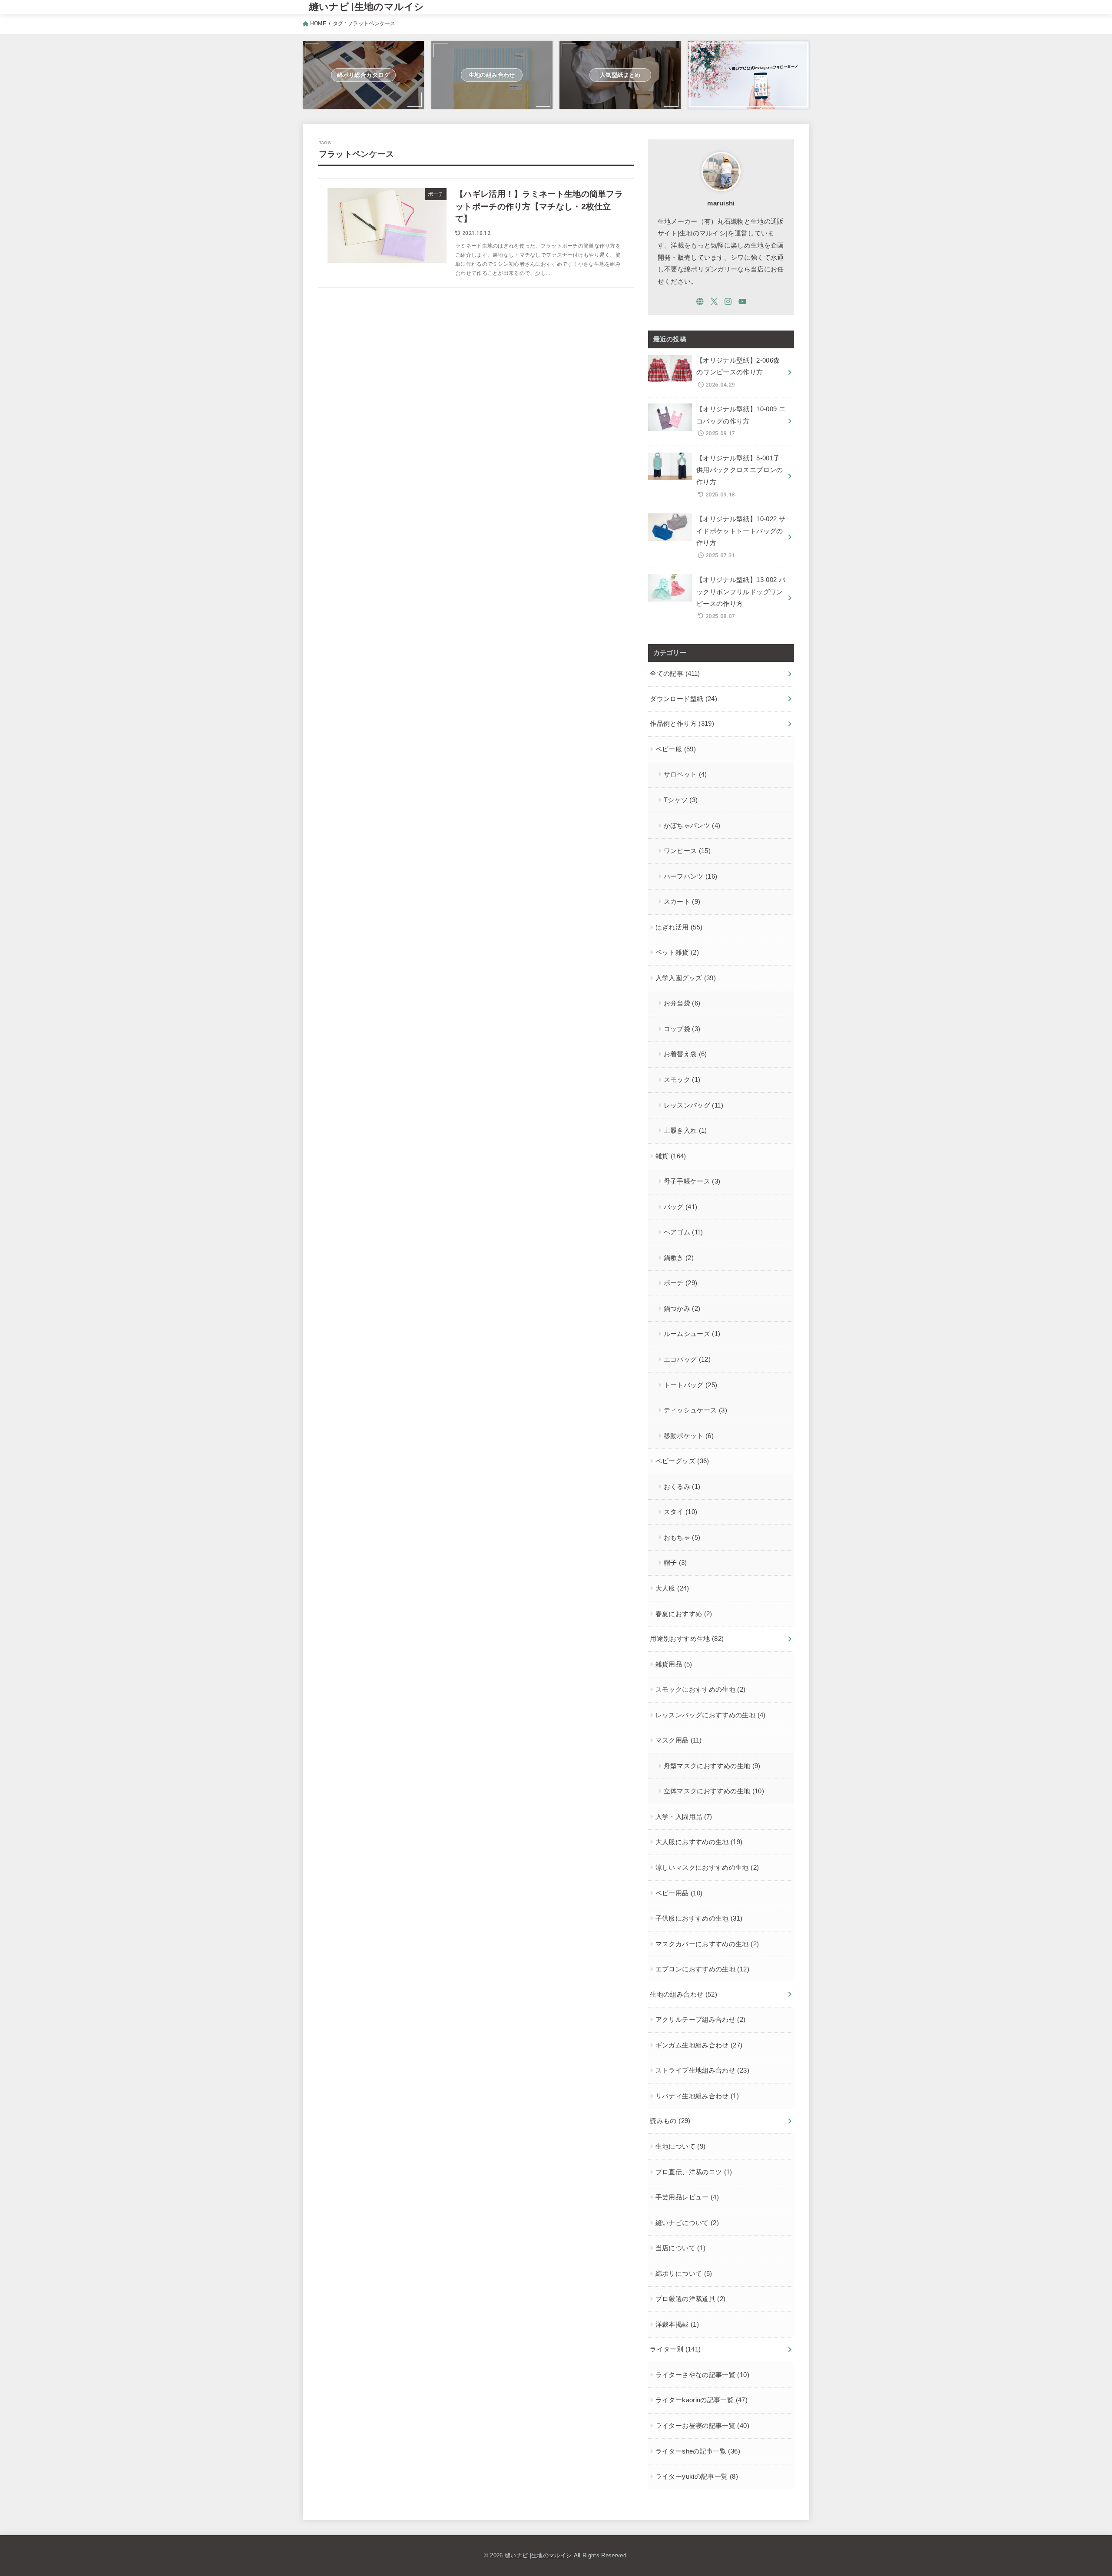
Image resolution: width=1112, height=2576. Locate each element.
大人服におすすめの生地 (699, 1842)
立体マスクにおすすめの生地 (714, 1791)
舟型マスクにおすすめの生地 (712, 1766)
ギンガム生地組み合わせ (699, 2045)
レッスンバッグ (693, 1105)
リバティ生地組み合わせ (697, 2096)
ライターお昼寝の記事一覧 (702, 2426)
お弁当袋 (682, 1003)
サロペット (685, 774)
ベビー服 (676, 749)
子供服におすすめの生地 (699, 1918)
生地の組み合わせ (683, 1994)
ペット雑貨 (677, 952)
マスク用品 (679, 1740)
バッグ (681, 1207)
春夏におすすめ (684, 1614)
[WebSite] (700, 301)
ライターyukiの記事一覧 (697, 2477)
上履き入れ (685, 1131)
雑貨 (671, 1156)
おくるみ (682, 1487)
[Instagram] (728, 301)
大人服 (672, 1588)
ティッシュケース (695, 1410)
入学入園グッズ (686, 978)
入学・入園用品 (684, 1817)
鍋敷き (679, 1258)
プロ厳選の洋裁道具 (691, 2299)
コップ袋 (682, 1029)
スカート (682, 902)
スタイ (681, 1512)
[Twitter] (714, 301)
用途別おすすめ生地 (687, 1639)
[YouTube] (742, 301)
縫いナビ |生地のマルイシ (367, 7)
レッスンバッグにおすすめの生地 (711, 1715)
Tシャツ (681, 800)
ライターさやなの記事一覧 (702, 2375)
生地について (681, 2146)
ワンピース (687, 851)
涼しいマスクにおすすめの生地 (707, 1868)
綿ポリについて (684, 2274)
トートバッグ (691, 1385)
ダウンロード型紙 (683, 699)
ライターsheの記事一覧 (698, 2451)
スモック (682, 1080)
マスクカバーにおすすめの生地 (707, 1944)
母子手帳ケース (692, 1181)
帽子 (675, 1563)
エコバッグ (687, 1359)
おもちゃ (682, 1538)
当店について (681, 2248)
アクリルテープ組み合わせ (701, 2020)
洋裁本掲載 (677, 2325)
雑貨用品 (674, 1664)
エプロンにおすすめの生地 (702, 1969)
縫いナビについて (687, 2223)
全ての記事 (675, 674)
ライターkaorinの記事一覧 (702, 2400)
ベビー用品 (679, 1893)
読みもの (670, 2121)
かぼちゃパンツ (692, 826)
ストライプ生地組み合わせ (702, 2070)
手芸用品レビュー (687, 2197)
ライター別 (675, 2349)
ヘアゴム (683, 1232)
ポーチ (681, 1283)
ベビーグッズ (682, 1461)
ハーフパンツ (691, 876)
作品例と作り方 (682, 724)
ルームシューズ (692, 1334)
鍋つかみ (682, 1309)
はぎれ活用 (679, 927)
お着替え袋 (685, 1054)
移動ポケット (689, 1436)
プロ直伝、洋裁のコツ (694, 2172)
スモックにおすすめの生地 (701, 1690)
